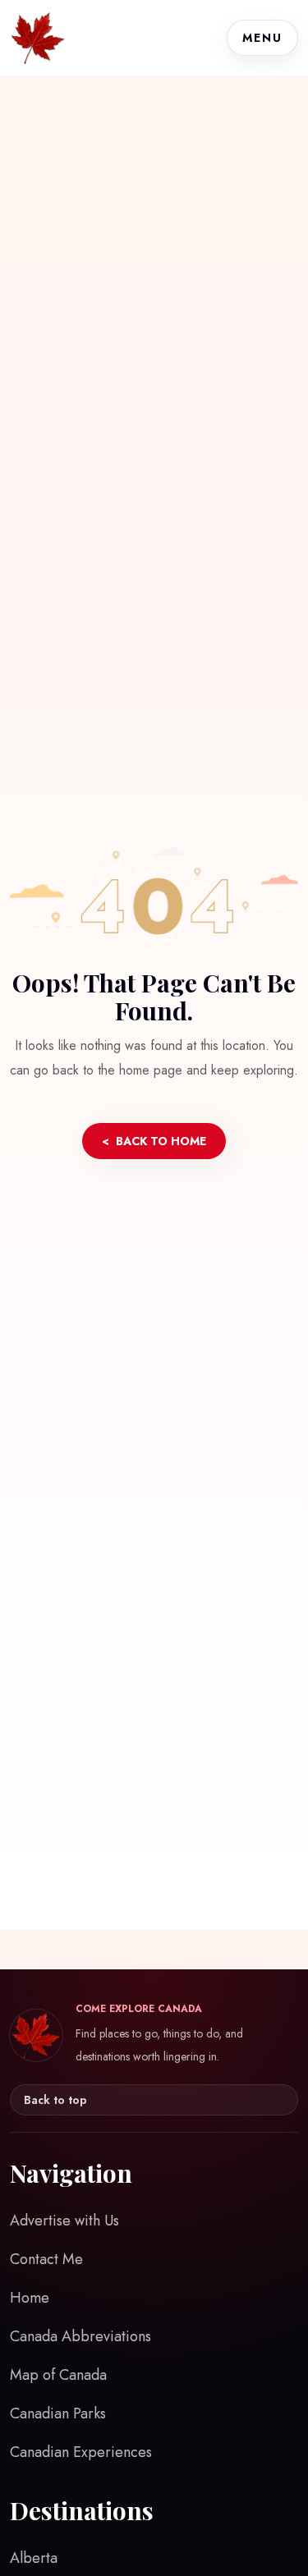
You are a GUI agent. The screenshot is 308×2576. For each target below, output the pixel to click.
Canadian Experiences (81, 2452)
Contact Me (46, 2259)
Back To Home (154, 1141)
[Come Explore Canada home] (38, 38)
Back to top (55, 2100)
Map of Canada (58, 2375)
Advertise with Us (64, 2221)
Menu (262, 38)
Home (30, 2298)
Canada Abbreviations (80, 2336)
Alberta (34, 2558)
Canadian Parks (58, 2413)
